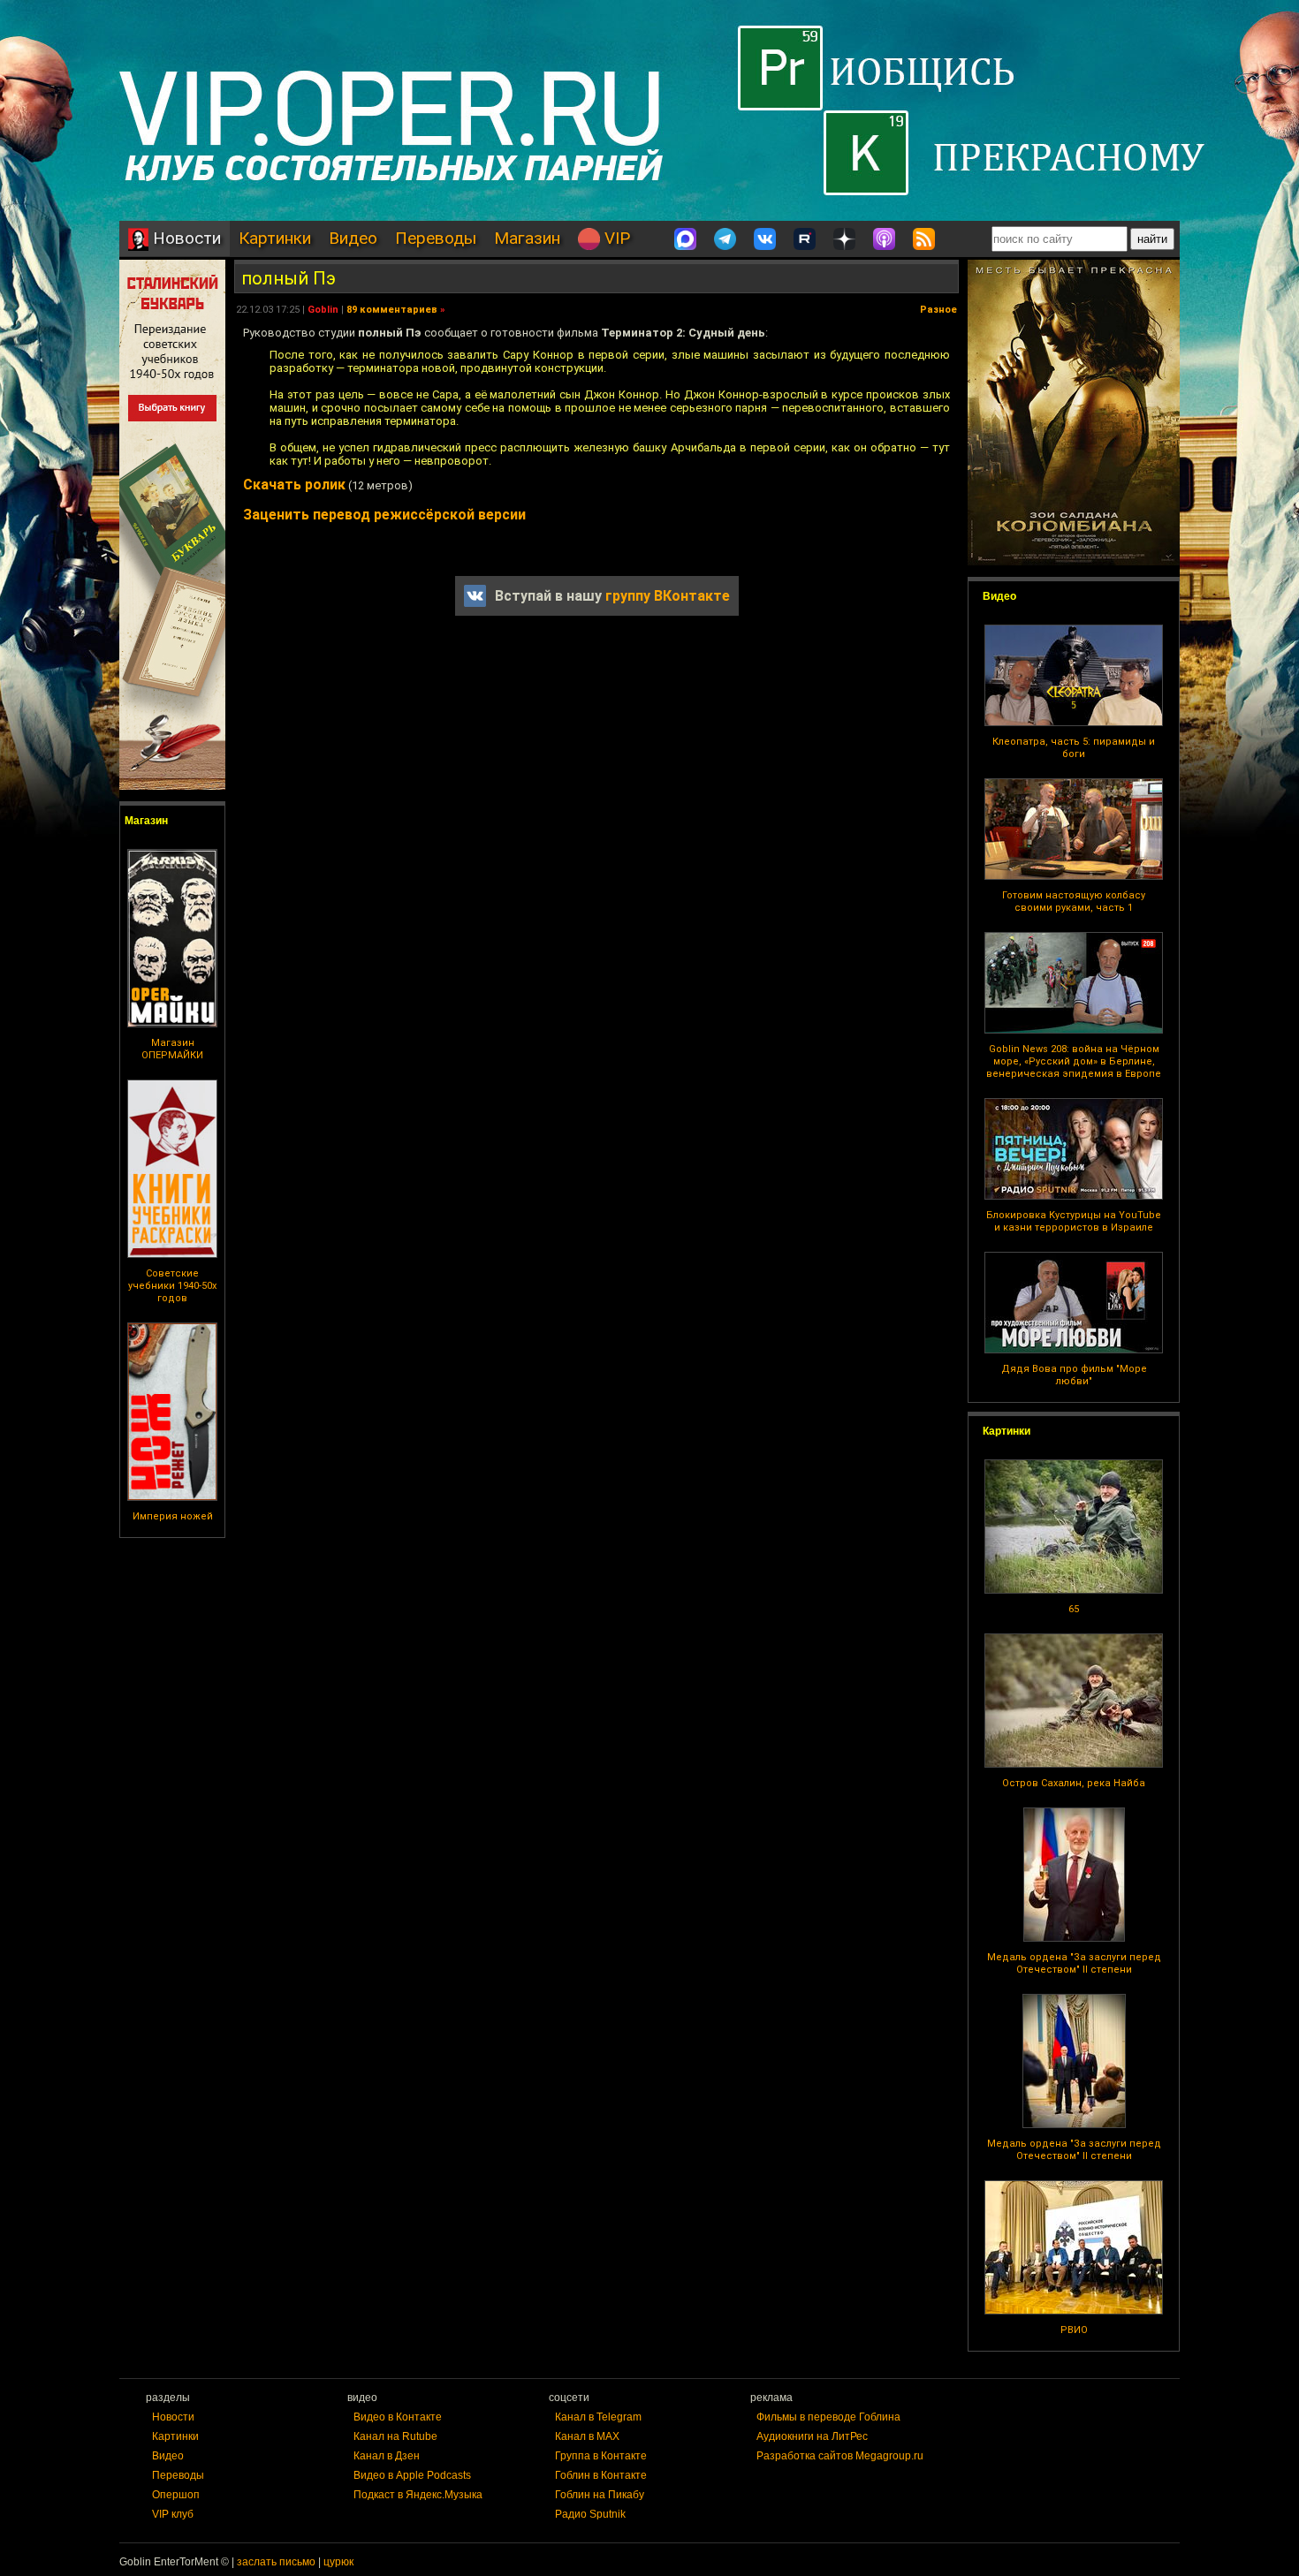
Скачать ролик (294, 485)
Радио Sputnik (590, 2514)
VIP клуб (173, 2514)
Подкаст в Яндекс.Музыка (418, 2495)
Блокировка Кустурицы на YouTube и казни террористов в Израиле (1074, 1221)
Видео (353, 238)
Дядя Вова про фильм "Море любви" (1074, 1375)
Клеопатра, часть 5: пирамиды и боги (1074, 748)
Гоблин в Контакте (601, 2475)
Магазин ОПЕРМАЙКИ (172, 1049)
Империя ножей (173, 1516)
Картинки (275, 238)
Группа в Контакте (601, 2456)
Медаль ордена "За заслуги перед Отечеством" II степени (1074, 1963)
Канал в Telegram (598, 2417)
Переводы (436, 238)
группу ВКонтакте (668, 596)
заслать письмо (276, 2562)
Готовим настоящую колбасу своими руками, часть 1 (1074, 902)
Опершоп (176, 2495)
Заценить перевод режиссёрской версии (384, 515)
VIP (615, 238)
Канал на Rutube (395, 2436)
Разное (938, 310)
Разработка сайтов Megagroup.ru (840, 2456)
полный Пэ (289, 278)
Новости (185, 238)
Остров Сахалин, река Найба (1074, 1783)
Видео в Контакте (398, 2417)
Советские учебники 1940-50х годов (172, 1286)
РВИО (1074, 2330)
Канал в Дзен (387, 2456)
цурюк (338, 2562)
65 (1074, 1609)
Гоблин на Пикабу (600, 2495)
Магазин (527, 238)
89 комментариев (392, 310)
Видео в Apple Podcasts (412, 2475)
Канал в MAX (587, 2436)
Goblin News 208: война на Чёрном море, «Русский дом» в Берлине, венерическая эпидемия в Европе (1074, 1061)
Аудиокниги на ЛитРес (812, 2436)
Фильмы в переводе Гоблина (828, 2417)
